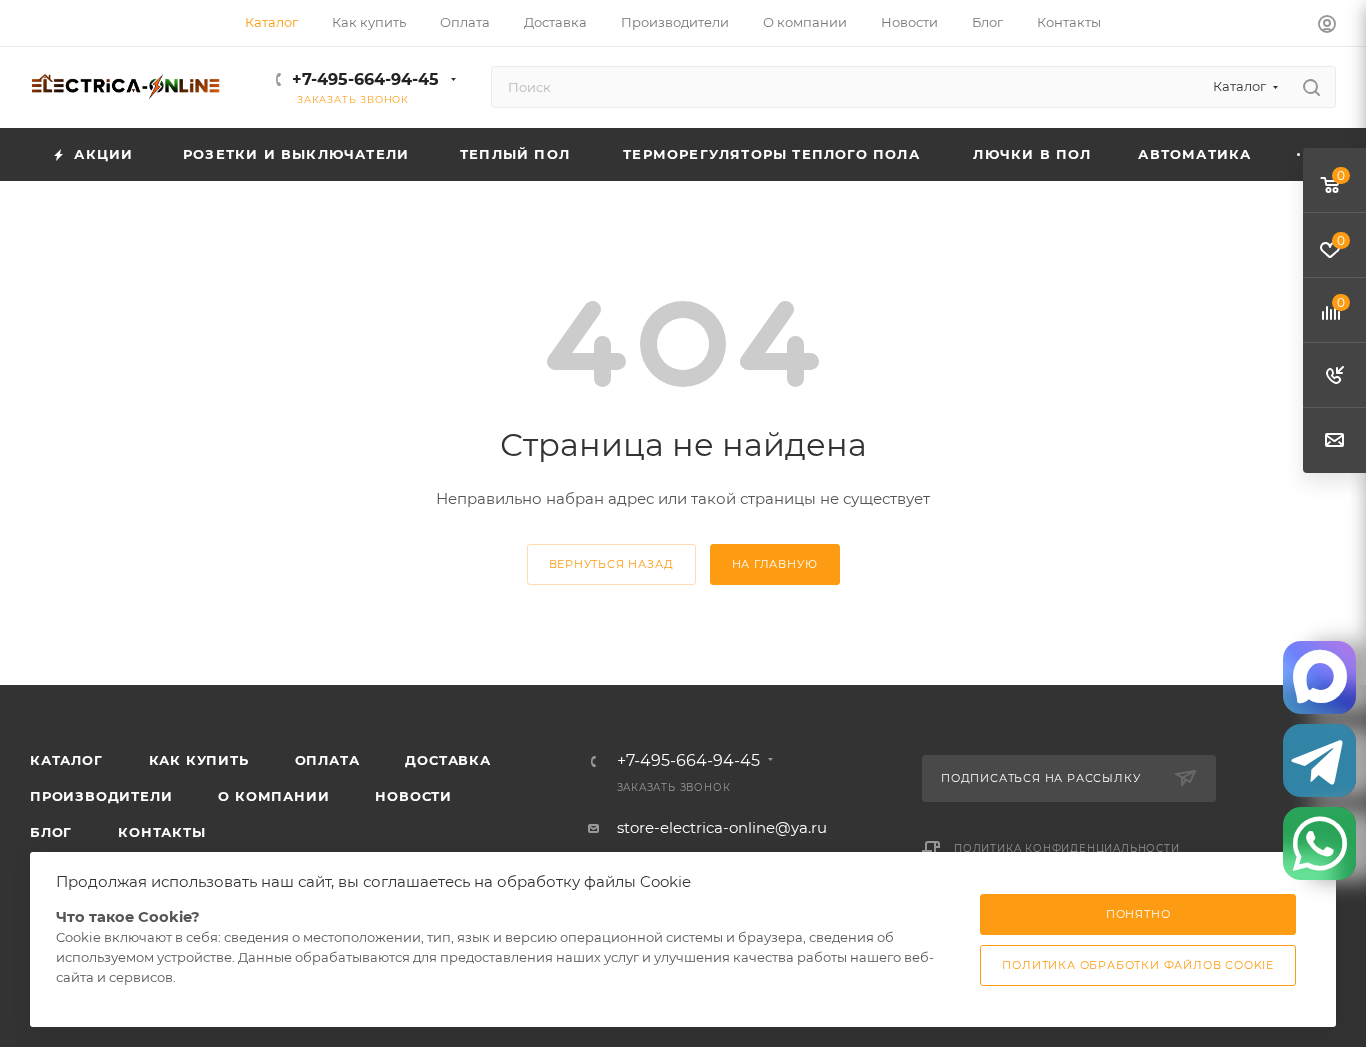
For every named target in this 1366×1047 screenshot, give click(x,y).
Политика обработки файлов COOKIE (1138, 965)
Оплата (327, 760)
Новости (413, 796)
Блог (51, 832)
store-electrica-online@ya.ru (722, 827)
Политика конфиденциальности (1067, 848)
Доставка (447, 760)
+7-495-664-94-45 (365, 79)
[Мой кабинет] (1327, 26)
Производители (101, 796)
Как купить (199, 760)
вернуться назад (611, 564)
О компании (273, 796)
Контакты (161, 832)
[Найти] (1311, 87)
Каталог (66, 760)
